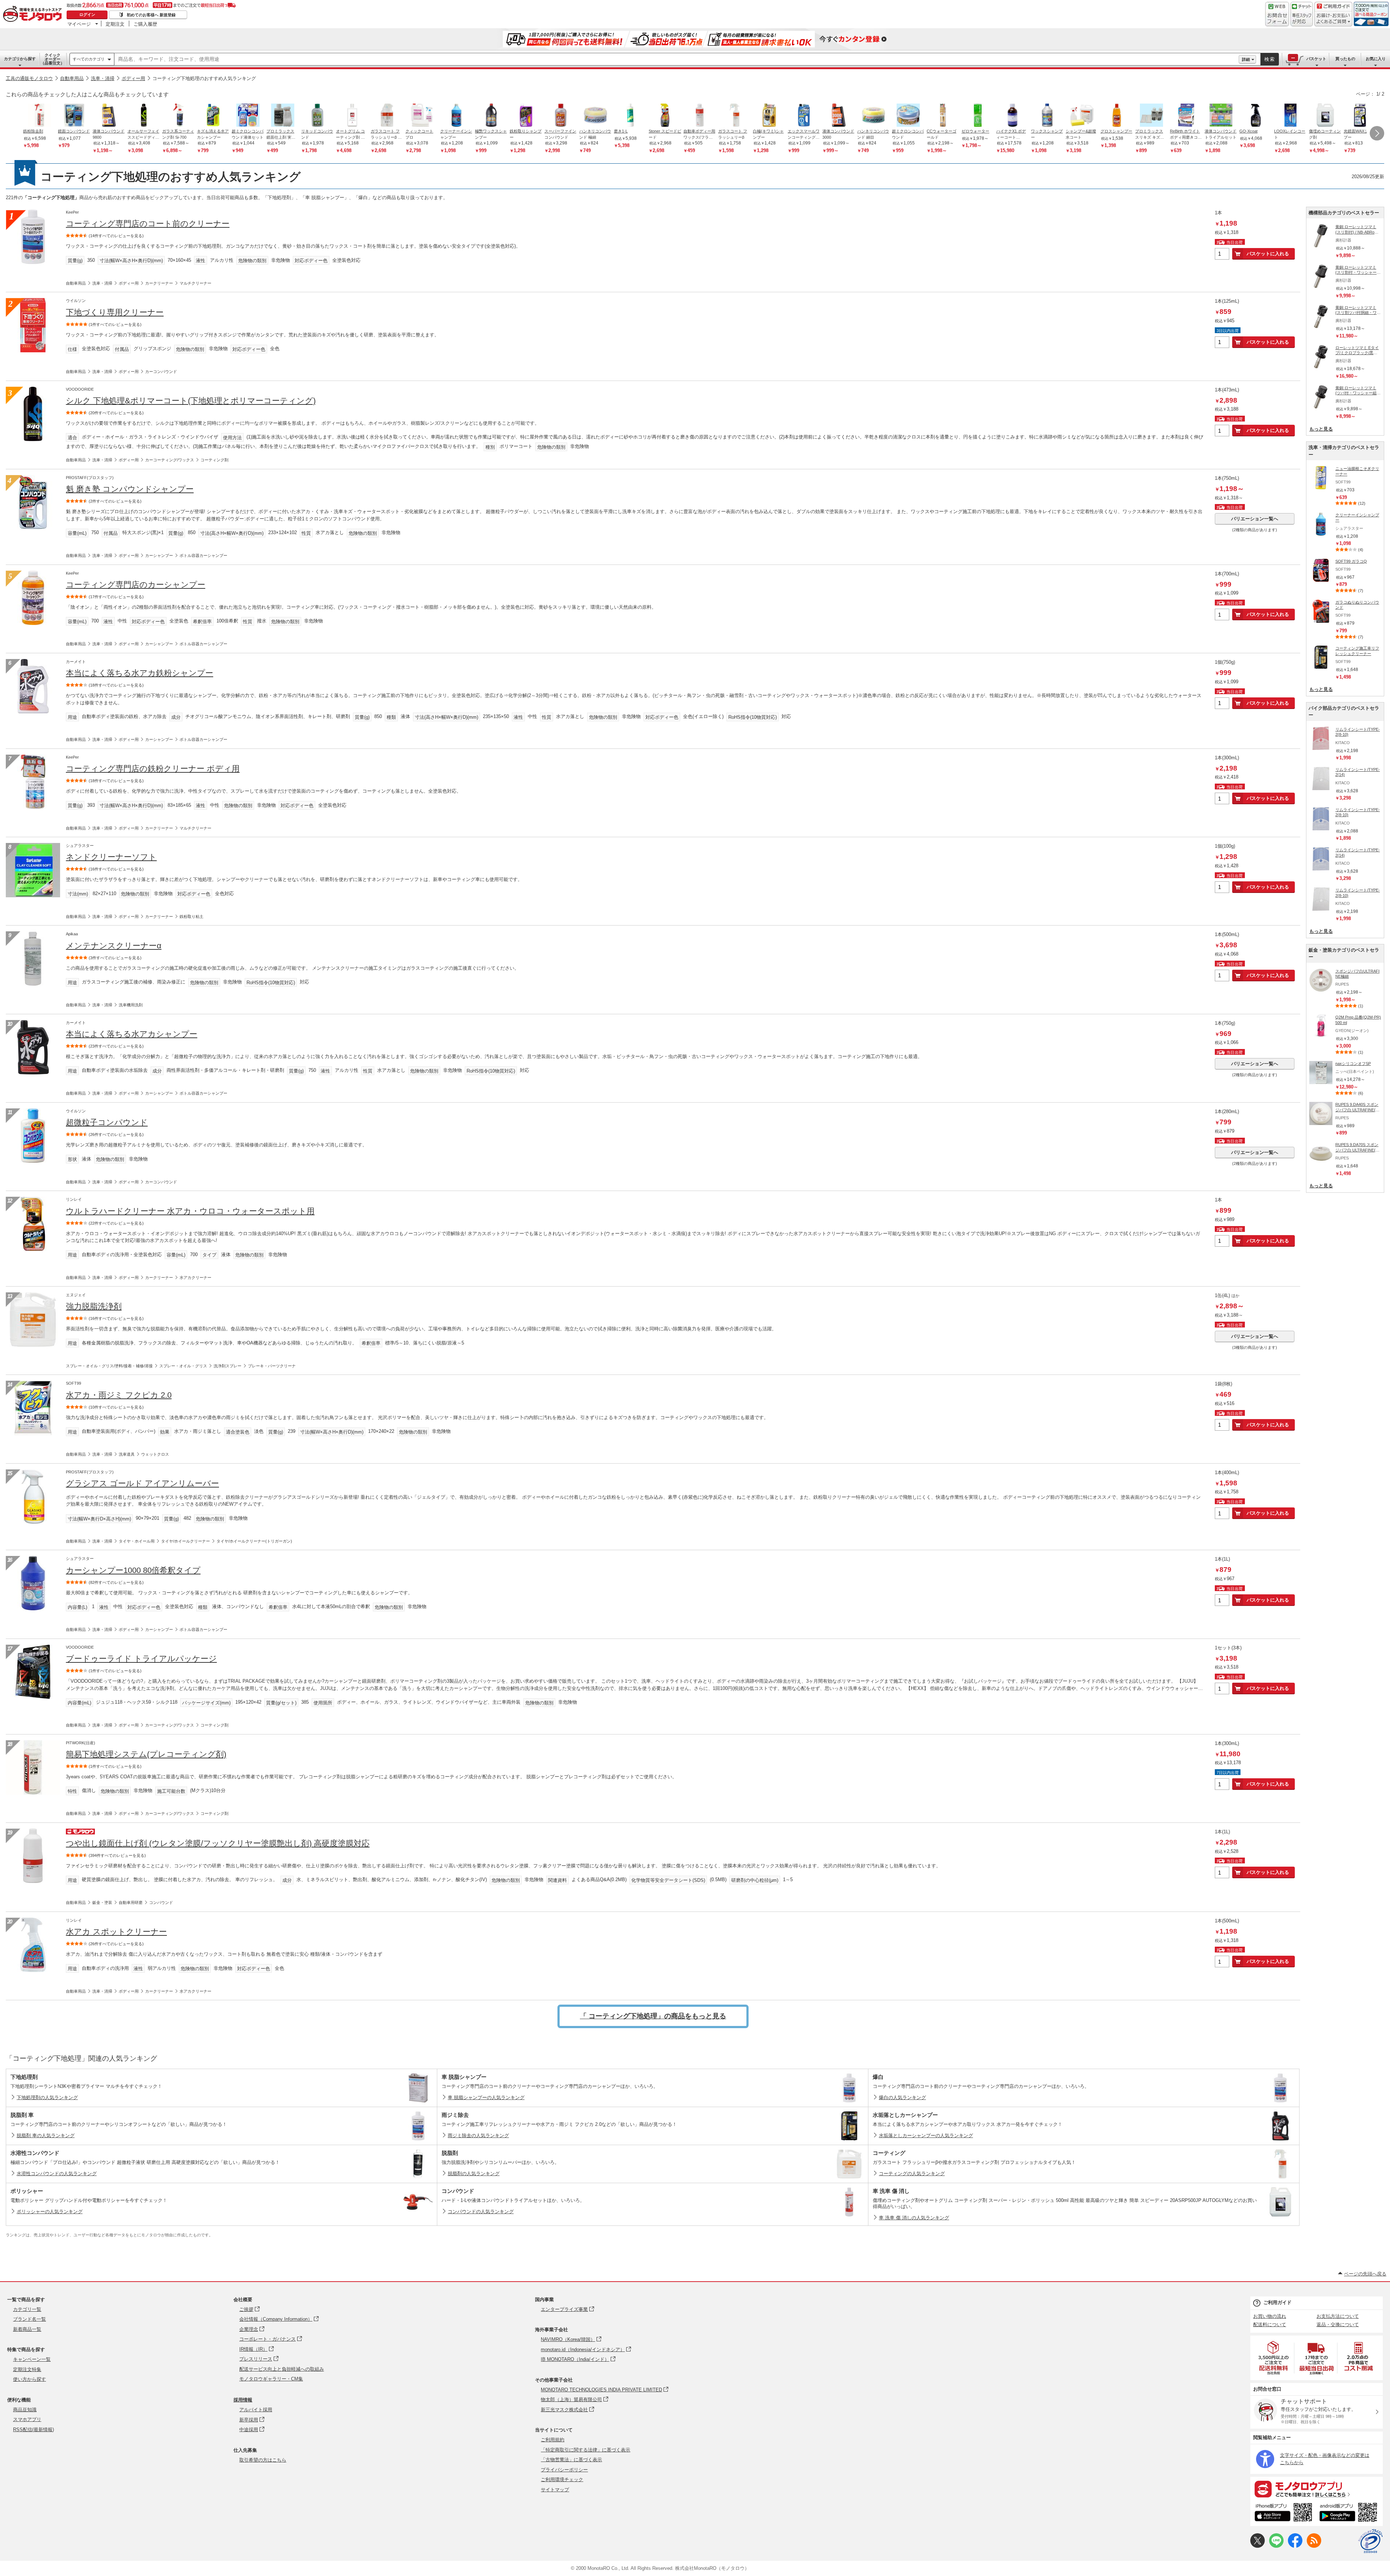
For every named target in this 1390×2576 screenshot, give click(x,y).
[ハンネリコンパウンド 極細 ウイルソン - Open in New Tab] (595, 116)
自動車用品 (72, 78)
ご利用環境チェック (562, 2479)
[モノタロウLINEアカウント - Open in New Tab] (1276, 2546)
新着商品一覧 (27, 2329)
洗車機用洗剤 (131, 1005)
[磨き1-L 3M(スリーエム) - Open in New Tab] (630, 116)
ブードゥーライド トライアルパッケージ (141, 1659)
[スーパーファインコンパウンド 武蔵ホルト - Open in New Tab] (561, 116)
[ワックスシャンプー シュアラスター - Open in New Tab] (1047, 116)
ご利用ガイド (1277, 2302)
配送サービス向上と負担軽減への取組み (282, 2369)
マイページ (79, 24)
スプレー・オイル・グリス (183, 1366)
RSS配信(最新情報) (33, 2430)
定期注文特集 (27, 2369)
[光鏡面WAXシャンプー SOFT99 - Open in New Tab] (1360, 116)
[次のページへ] (1377, 133)
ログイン (87, 14)
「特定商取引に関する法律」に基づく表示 (586, 2450)
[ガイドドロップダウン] (1333, 19)
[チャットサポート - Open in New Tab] (1302, 14)
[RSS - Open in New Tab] (1314, 2546)
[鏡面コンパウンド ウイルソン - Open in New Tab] (74, 116)
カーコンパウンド (161, 372)
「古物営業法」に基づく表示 (571, 2460)
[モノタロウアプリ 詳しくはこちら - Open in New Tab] (1317, 2489)
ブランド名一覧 (30, 2319)
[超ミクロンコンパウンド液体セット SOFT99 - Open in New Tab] (248, 116)
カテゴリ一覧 (27, 2309)
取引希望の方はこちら (263, 2460)
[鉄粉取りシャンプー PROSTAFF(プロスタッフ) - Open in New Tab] (526, 116)
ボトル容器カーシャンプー (203, 555)
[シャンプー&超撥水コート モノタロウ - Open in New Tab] (1082, 116)
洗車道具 (127, 1454)
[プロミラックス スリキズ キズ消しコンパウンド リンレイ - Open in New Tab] (1151, 116)
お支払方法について (1338, 2316)
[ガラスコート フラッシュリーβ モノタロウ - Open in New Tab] (734, 116)
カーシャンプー (159, 555)
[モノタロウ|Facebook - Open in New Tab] (1295, 2546)
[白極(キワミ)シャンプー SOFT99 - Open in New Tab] (769, 116)
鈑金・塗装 (102, 1902)
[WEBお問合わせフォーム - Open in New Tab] (1277, 14)
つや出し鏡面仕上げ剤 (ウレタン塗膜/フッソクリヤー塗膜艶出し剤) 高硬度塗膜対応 (218, 1843)
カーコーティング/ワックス (170, 460)
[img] (34, 14)
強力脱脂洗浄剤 (94, 1306)
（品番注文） (52, 59)
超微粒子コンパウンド (107, 1122)
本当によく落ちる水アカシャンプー (132, 1034)
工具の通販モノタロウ (29, 78)
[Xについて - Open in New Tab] (1258, 2546)
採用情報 (243, 2400)
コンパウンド (161, 1902)
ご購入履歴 (145, 24)
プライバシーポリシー (564, 2470)
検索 (1270, 59)
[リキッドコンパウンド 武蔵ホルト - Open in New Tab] (317, 116)
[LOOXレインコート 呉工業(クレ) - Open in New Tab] (1290, 116)
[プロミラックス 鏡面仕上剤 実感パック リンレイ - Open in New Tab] (283, 116)
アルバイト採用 (256, 2410)
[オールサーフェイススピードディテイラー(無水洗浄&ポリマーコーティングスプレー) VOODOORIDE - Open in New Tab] (144, 116)
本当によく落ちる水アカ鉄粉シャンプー (140, 673)
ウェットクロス (155, 1454)
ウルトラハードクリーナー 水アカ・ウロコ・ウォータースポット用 (190, 1211)
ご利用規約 (553, 2440)
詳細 (1246, 59)
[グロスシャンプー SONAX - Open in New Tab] (1117, 116)
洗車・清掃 (103, 78)
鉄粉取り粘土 (191, 916)
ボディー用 (133, 78)
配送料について (1270, 2325)
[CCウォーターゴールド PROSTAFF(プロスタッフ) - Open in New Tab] (943, 116)
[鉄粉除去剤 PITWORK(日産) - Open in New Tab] (39, 116)
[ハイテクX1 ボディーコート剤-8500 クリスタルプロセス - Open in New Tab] (1012, 116)
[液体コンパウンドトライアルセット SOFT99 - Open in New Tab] (1221, 116)
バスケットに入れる (1268, 254)
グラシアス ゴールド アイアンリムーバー (142, 1483)
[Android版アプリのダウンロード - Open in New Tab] (1350, 2513)
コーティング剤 (214, 460)
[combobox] (677, 59)
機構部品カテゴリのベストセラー (1344, 213)
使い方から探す (30, 2379)
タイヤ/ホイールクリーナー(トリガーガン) (254, 1541)
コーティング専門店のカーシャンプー (136, 585)
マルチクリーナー (195, 283)
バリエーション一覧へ (1255, 519)
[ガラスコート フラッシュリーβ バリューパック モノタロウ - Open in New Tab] (387, 116)
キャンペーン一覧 (32, 2359)
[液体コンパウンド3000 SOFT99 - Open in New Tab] (839, 116)
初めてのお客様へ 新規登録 (151, 15)
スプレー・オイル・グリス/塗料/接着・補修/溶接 (109, 1366)
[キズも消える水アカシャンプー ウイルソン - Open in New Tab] (213, 116)
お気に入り (1376, 59)
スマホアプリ (27, 2419)
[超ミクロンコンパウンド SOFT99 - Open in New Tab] (908, 116)
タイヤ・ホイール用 (137, 1541)
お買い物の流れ (1270, 2316)
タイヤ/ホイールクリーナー (186, 1541)
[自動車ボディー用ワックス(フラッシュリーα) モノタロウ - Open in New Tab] (700, 116)
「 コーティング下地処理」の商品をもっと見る (653, 2016)
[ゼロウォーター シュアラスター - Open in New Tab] (978, 116)
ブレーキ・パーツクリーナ (272, 1366)
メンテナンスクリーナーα (114, 946)
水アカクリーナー (195, 1277)
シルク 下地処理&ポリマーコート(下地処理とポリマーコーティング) (191, 401)
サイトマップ (555, 2490)
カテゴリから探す (20, 59)
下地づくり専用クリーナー (115, 312)
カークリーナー (159, 283)
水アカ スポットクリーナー (116, 1932)
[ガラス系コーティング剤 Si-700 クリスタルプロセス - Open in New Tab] (178, 116)
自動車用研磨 (131, 1902)
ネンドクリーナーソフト (111, 857)
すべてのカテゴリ (89, 59)
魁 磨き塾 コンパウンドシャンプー (130, 489)
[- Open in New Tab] (1274, 2358)
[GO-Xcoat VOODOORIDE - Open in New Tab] (1256, 116)
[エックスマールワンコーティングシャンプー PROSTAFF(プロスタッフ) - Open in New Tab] (804, 116)
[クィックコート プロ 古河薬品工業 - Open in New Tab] (422, 116)
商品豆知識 (25, 2410)
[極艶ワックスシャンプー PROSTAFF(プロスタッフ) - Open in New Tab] (491, 116)
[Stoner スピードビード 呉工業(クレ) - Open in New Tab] (665, 116)
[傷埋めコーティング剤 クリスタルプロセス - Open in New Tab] (1325, 116)
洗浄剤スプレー (228, 1366)
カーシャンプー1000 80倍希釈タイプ (133, 1570)
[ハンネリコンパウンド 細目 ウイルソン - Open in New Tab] (873, 116)
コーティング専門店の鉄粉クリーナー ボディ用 (153, 769)
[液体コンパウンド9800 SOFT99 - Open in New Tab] (109, 116)
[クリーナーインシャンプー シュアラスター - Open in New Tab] (456, 116)
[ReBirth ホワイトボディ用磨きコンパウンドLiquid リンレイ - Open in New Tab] (1186, 116)
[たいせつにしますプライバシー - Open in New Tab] (1370, 2541)
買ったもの (1345, 59)
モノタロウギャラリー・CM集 (271, 2379)
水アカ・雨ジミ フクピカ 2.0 (119, 1395)
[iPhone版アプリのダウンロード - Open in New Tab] (1283, 2513)
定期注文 (115, 24)
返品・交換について (1338, 2325)
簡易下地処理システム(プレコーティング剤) (146, 1754)
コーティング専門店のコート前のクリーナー (148, 224)
